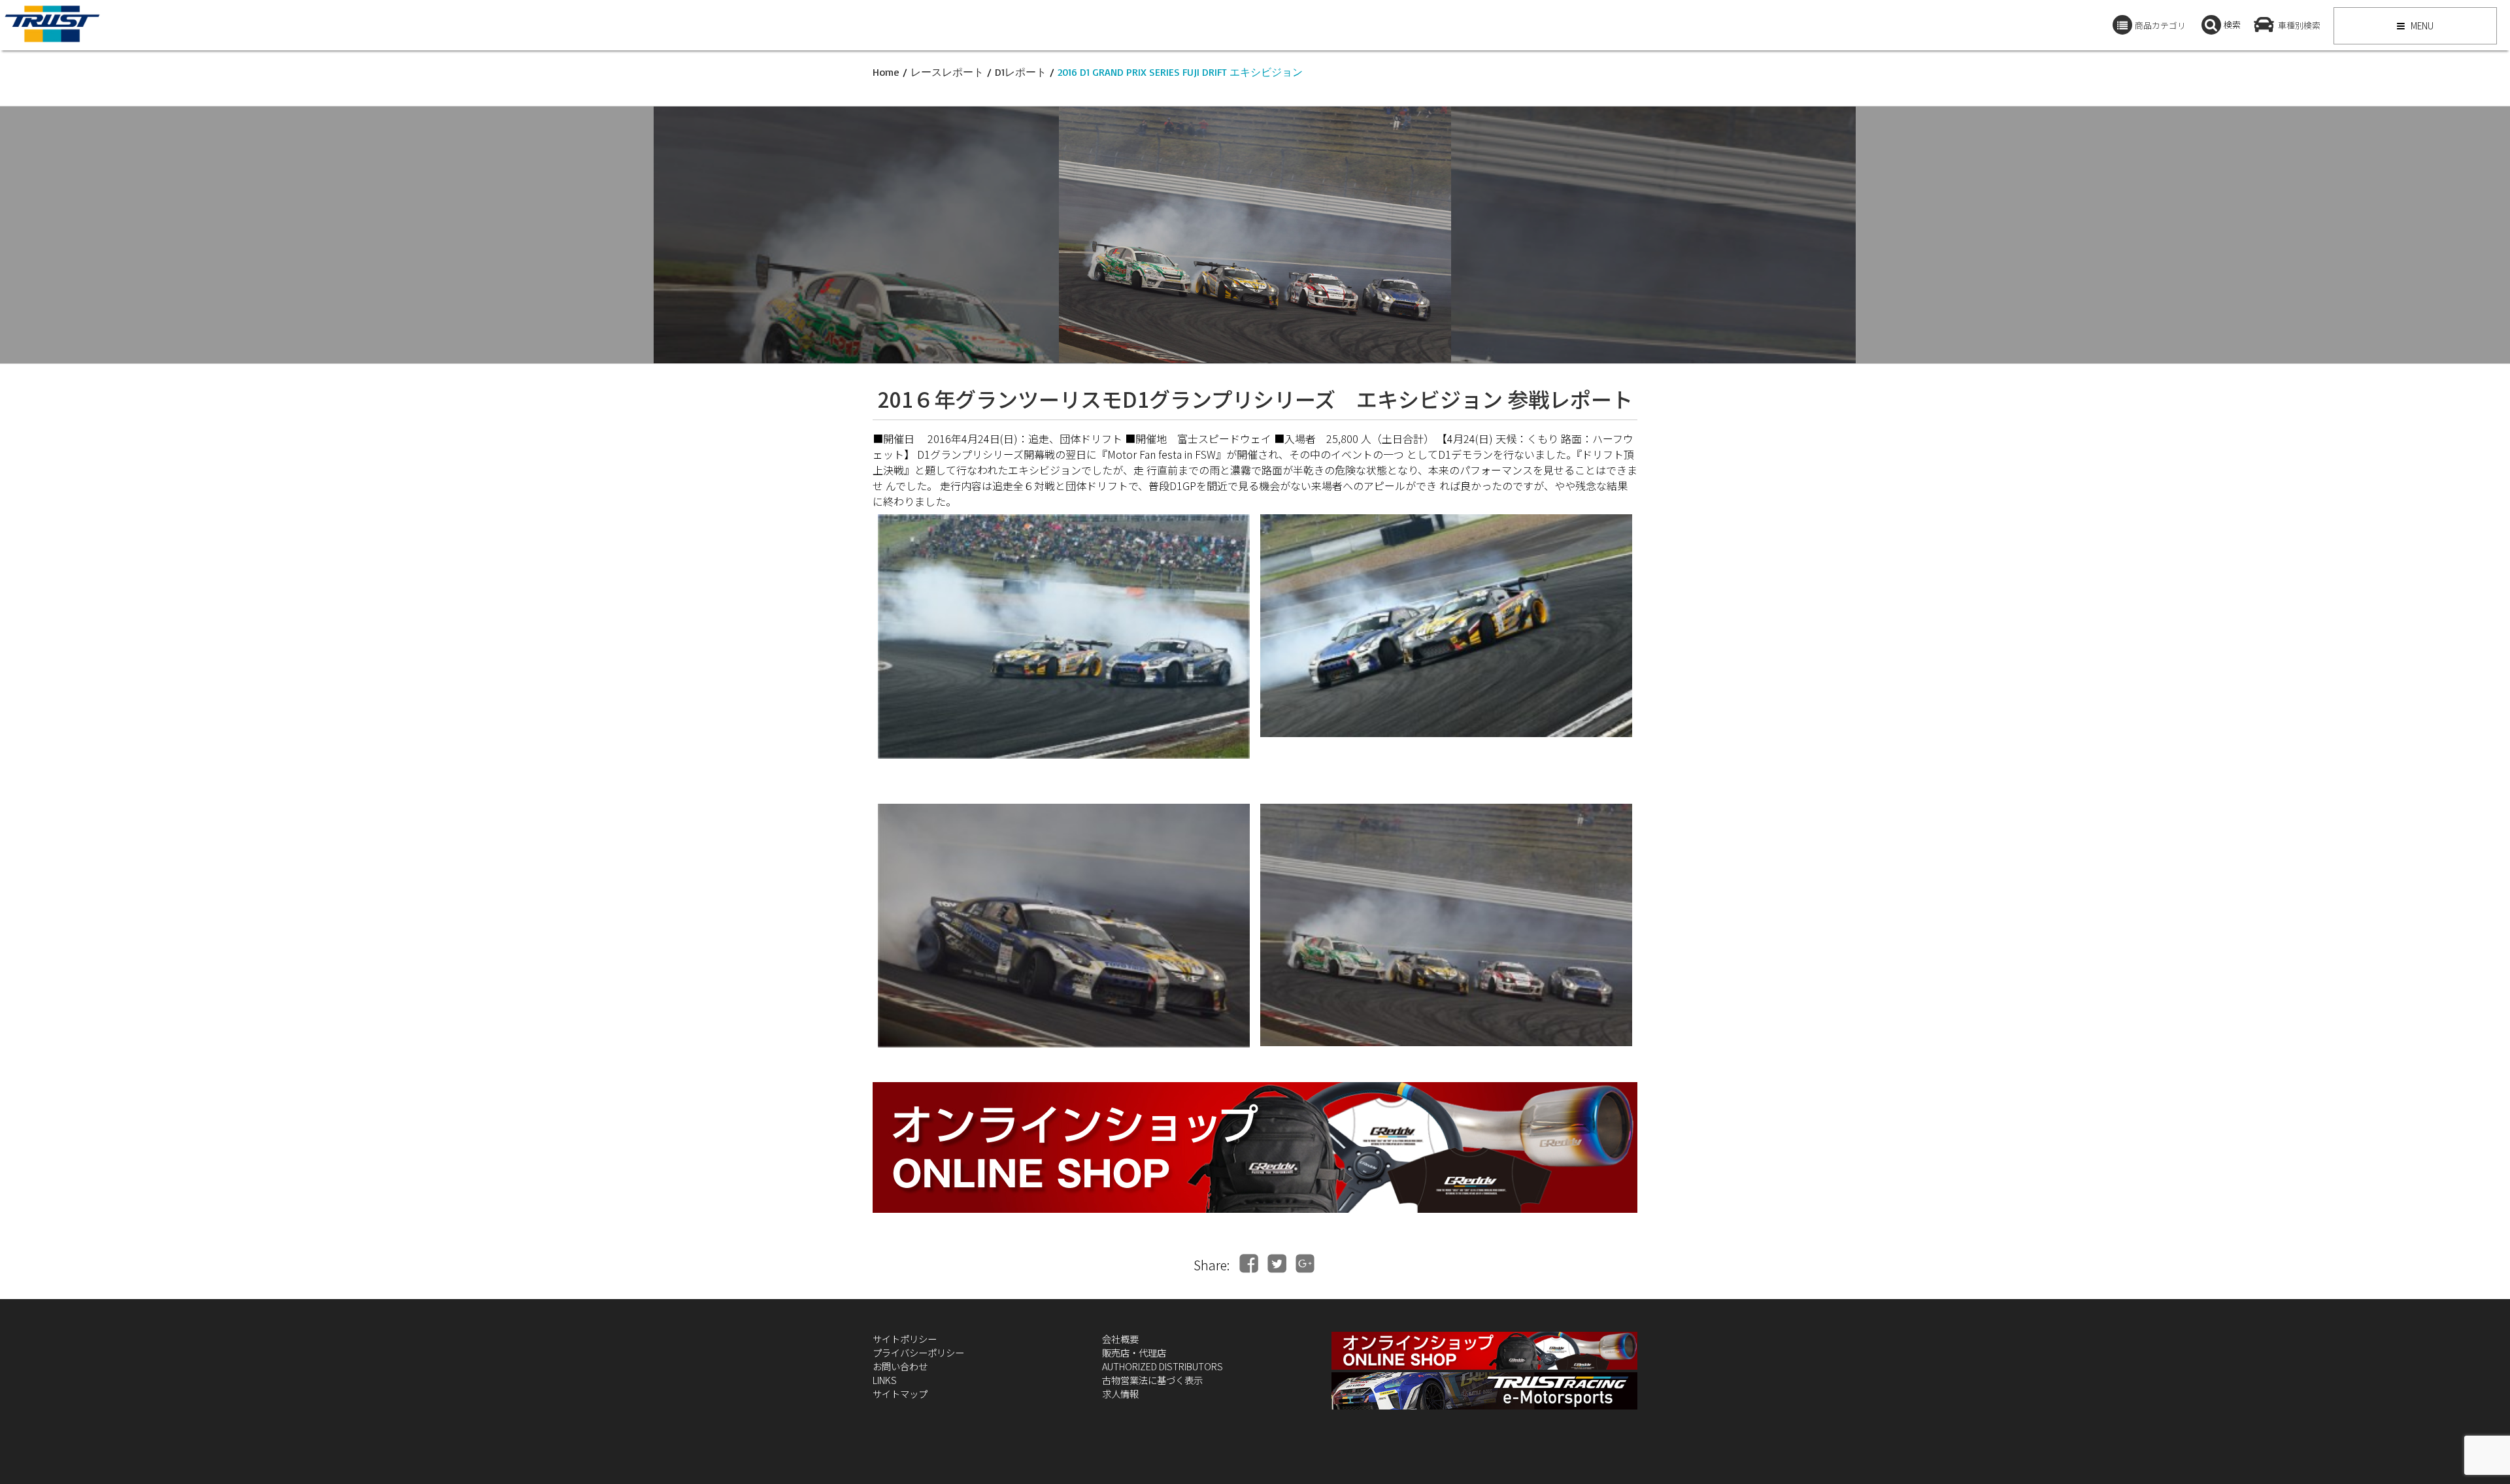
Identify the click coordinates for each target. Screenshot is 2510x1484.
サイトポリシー (905, 1339)
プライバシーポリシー (918, 1352)
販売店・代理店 (1134, 1352)
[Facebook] (1249, 1263)
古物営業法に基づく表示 (1152, 1380)
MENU (2421, 25)
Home (886, 72)
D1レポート (1021, 72)
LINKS (885, 1380)
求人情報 (1120, 1393)
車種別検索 (2299, 25)
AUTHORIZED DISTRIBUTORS (1163, 1366)
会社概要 (1120, 1339)
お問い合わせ (900, 1366)
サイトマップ (900, 1393)
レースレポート (947, 72)
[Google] (1305, 1263)
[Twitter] (1277, 1263)
